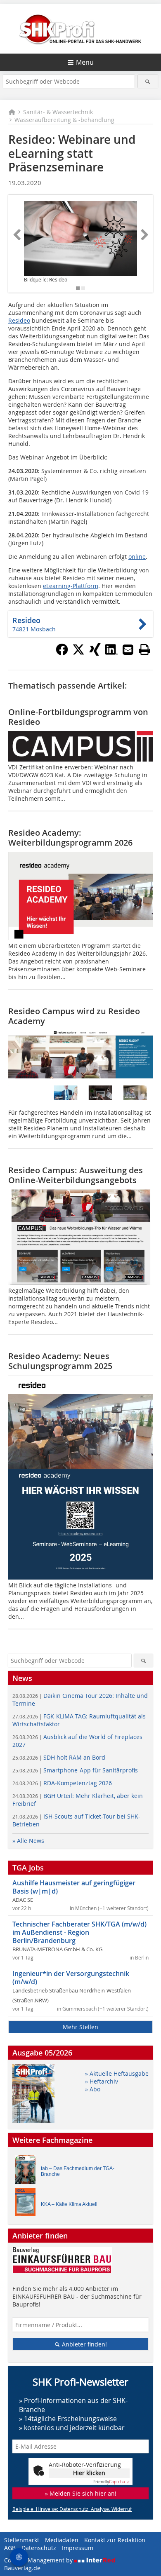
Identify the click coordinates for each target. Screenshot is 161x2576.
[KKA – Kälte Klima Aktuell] (28, 2204)
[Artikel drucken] (144, 649)
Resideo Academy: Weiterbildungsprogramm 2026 (70, 838)
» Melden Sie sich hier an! (81, 2493)
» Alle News (28, 1841)
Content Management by (39, 2560)
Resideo (19, 320)
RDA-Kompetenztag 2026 (62, 1783)
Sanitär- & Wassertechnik (58, 112)
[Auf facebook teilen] (62, 653)
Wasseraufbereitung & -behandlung (64, 120)
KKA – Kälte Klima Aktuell (69, 2204)
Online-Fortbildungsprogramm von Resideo (78, 717)
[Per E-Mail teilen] (128, 649)
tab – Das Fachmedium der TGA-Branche (78, 2171)
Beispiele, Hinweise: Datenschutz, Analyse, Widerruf (72, 2509)
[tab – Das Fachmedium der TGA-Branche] (28, 2172)
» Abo (93, 2089)
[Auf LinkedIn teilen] (111, 653)
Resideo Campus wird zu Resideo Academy (74, 1016)
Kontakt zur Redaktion (115, 2540)
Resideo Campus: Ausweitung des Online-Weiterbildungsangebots (76, 1175)
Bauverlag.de (22, 2568)
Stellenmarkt (22, 2540)
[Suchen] (148, 81)
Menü (85, 62)
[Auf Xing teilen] (95, 653)
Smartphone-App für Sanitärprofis (75, 1770)
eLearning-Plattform (71, 586)
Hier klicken (89, 2473)
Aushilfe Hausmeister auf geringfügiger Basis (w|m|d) (74, 1887)
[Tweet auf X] (78, 653)
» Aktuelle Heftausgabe (117, 2073)
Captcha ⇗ (111, 2482)
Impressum (78, 2548)
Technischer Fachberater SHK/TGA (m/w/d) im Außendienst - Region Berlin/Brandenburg (79, 1932)
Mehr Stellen (80, 2027)
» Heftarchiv (102, 2081)
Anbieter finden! (84, 2344)
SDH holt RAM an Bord (59, 1757)
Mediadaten (62, 2540)
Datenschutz (39, 2548)
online (137, 557)
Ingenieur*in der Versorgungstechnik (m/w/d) (71, 1978)
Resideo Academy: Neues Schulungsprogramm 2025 (60, 1361)
